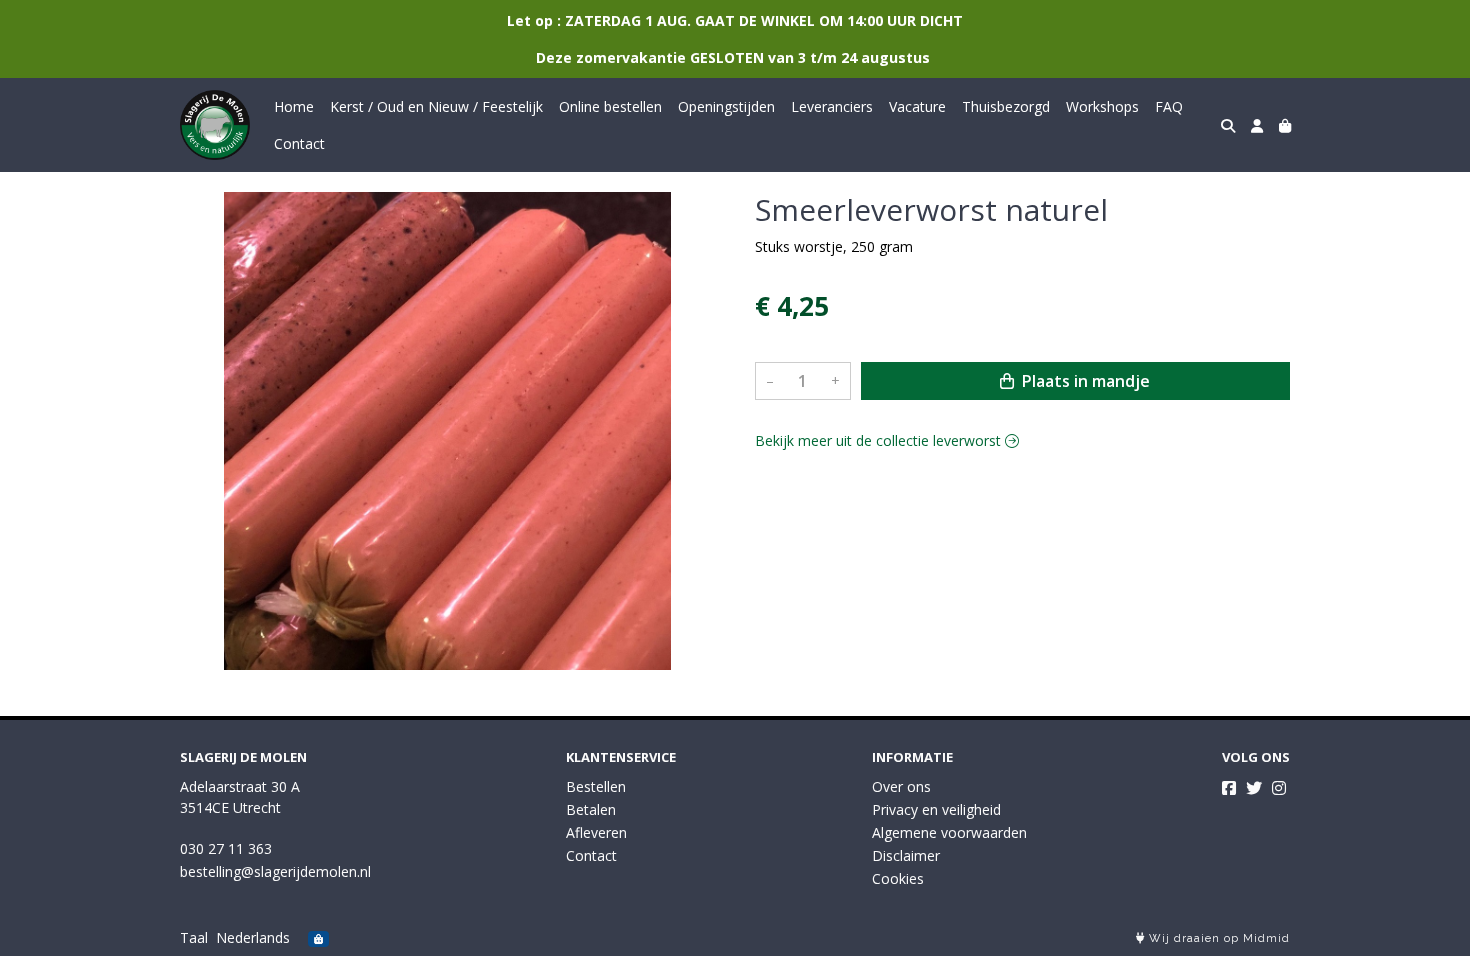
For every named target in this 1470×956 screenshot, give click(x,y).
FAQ (1169, 106)
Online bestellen (610, 106)
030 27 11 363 (226, 848)
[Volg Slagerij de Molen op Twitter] (1254, 788)
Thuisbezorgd (1006, 106)
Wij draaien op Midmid (1217, 938)
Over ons (901, 786)
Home (294, 106)
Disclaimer (906, 855)
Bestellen (596, 786)
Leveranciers (832, 106)
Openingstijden (726, 106)
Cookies (898, 878)
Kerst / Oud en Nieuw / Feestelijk (436, 106)
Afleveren (596, 832)
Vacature (917, 106)
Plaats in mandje (1084, 381)
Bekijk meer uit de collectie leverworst (880, 440)
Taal (194, 937)
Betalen (591, 809)
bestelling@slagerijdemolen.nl (275, 871)
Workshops (1102, 106)
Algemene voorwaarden (949, 832)
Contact (299, 143)
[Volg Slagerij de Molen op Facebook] (1229, 788)
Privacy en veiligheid (936, 809)
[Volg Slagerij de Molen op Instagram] (1279, 788)
